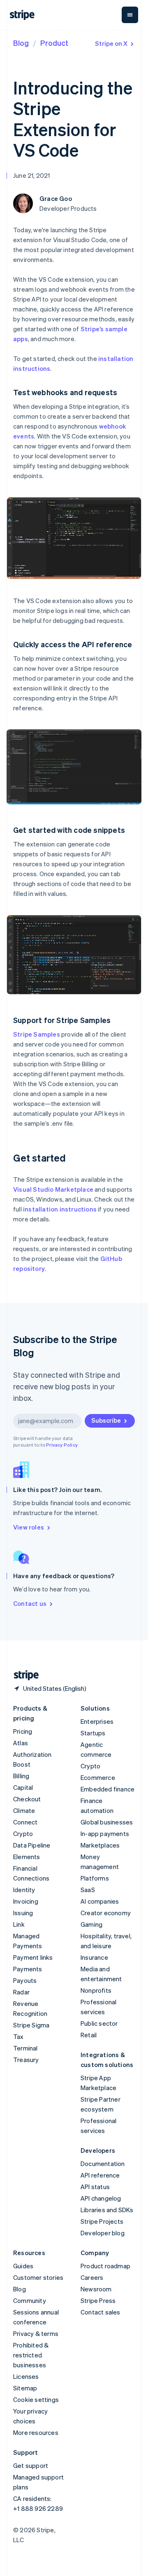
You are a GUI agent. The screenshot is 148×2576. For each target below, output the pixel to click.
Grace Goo (56, 198)
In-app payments (105, 1834)
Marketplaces (100, 1845)
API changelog (101, 2198)
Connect (25, 1822)
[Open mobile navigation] (130, 15)
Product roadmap (105, 2266)
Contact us (30, 1603)
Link (19, 1924)
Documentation (103, 2164)
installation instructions (60, 1209)
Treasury (26, 2060)
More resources (36, 2432)
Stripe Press (98, 2300)
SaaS (88, 1890)
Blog (21, 43)
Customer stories (38, 2277)
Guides (23, 2266)
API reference (100, 2175)
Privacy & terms (36, 2333)
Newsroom (96, 2289)
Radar (21, 1992)
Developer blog (103, 2233)
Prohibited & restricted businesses (31, 2355)
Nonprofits (96, 1990)
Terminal (25, 2048)
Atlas (21, 1743)
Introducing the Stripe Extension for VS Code (73, 119)
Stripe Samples (37, 1034)
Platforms (95, 1878)
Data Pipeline (32, 1845)
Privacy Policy (62, 1445)
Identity (24, 1890)
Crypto (23, 1834)
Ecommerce (98, 1777)
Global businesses (107, 1822)
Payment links (33, 1957)
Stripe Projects (102, 2221)
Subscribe (106, 1420)
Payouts (25, 1980)
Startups (93, 1733)
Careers (92, 2277)
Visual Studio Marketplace (53, 1189)
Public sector (99, 2023)
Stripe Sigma (31, 2025)
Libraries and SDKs (107, 2210)
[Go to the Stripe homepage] (23, 1675)
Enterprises (97, 1721)
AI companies (100, 1901)
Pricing (23, 1731)
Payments (28, 1969)
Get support (31, 2465)
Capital (23, 1787)
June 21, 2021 (32, 175)
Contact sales (101, 2312)
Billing (21, 1776)
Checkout (27, 1799)
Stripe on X (111, 43)
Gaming (91, 1924)
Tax (18, 2036)
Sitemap (25, 2388)
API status (95, 2187)
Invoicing (26, 1901)
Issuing (23, 1913)
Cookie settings (36, 2399)
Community (30, 2300)
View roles (29, 1527)
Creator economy (106, 1913)
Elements (27, 1857)
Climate (24, 1810)
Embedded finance (108, 1789)
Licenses (26, 2376)
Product (54, 43)
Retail (89, 2035)
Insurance (94, 1957)
